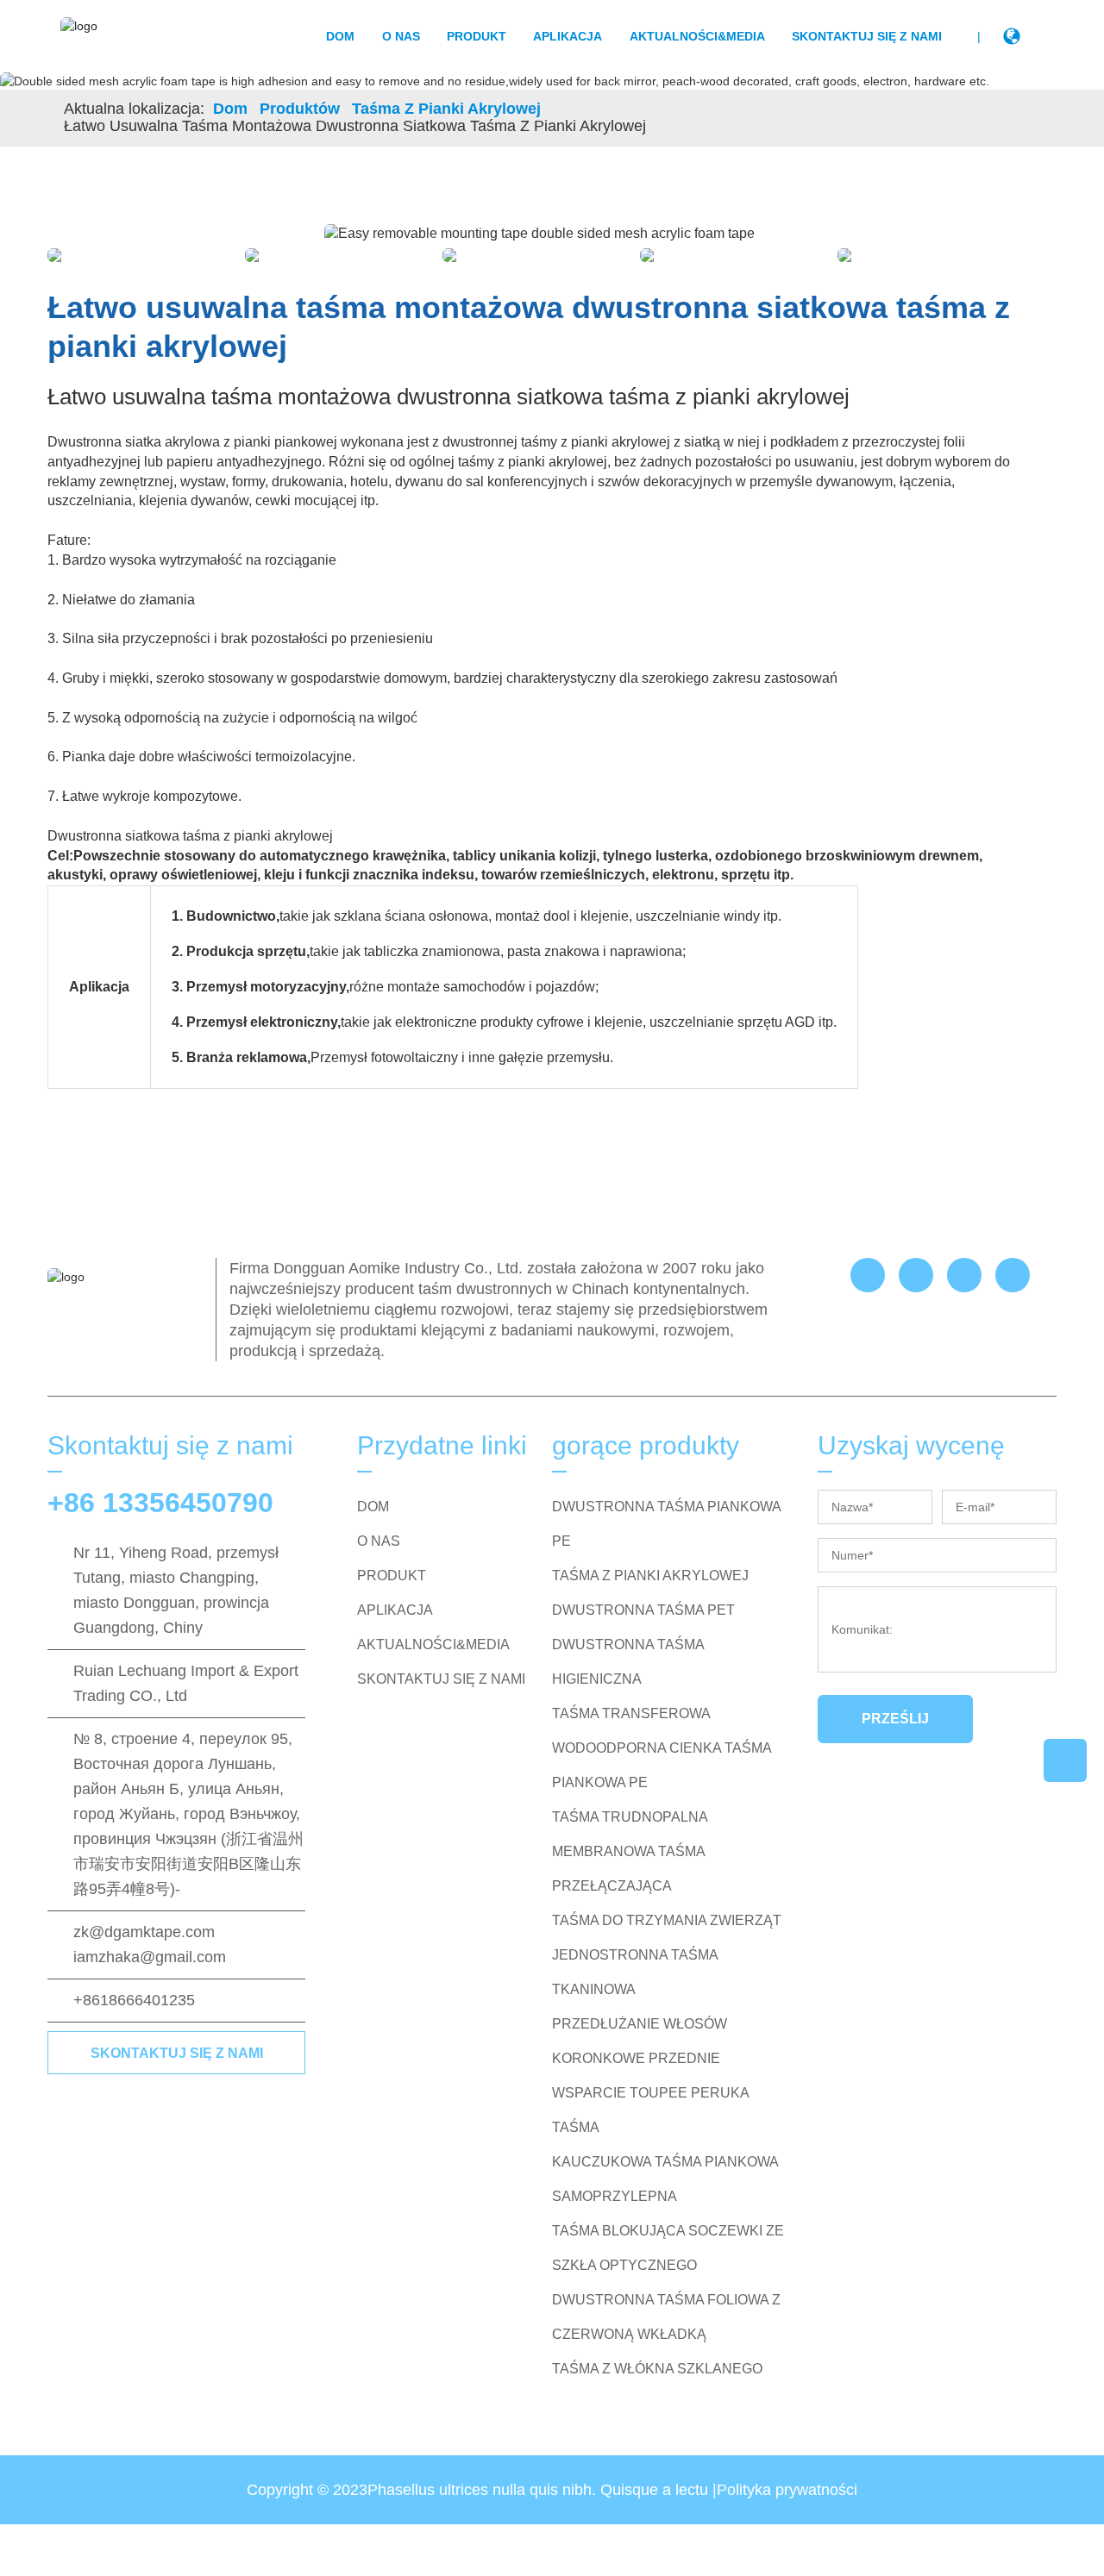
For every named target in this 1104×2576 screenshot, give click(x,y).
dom (340, 36)
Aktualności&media (697, 36)
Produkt (477, 36)
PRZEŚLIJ (895, 1719)
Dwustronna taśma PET (643, 1610)
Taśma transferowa (631, 1713)
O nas (401, 36)
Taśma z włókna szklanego (657, 2369)
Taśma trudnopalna (630, 1817)
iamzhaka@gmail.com (150, 1957)
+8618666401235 (134, 2000)
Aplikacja (568, 36)
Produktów (300, 109)
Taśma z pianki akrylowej (446, 109)
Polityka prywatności (787, 2490)
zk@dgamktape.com (144, 1932)
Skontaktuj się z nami (867, 36)
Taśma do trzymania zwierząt (667, 1920)
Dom (230, 109)
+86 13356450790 (160, 1503)
